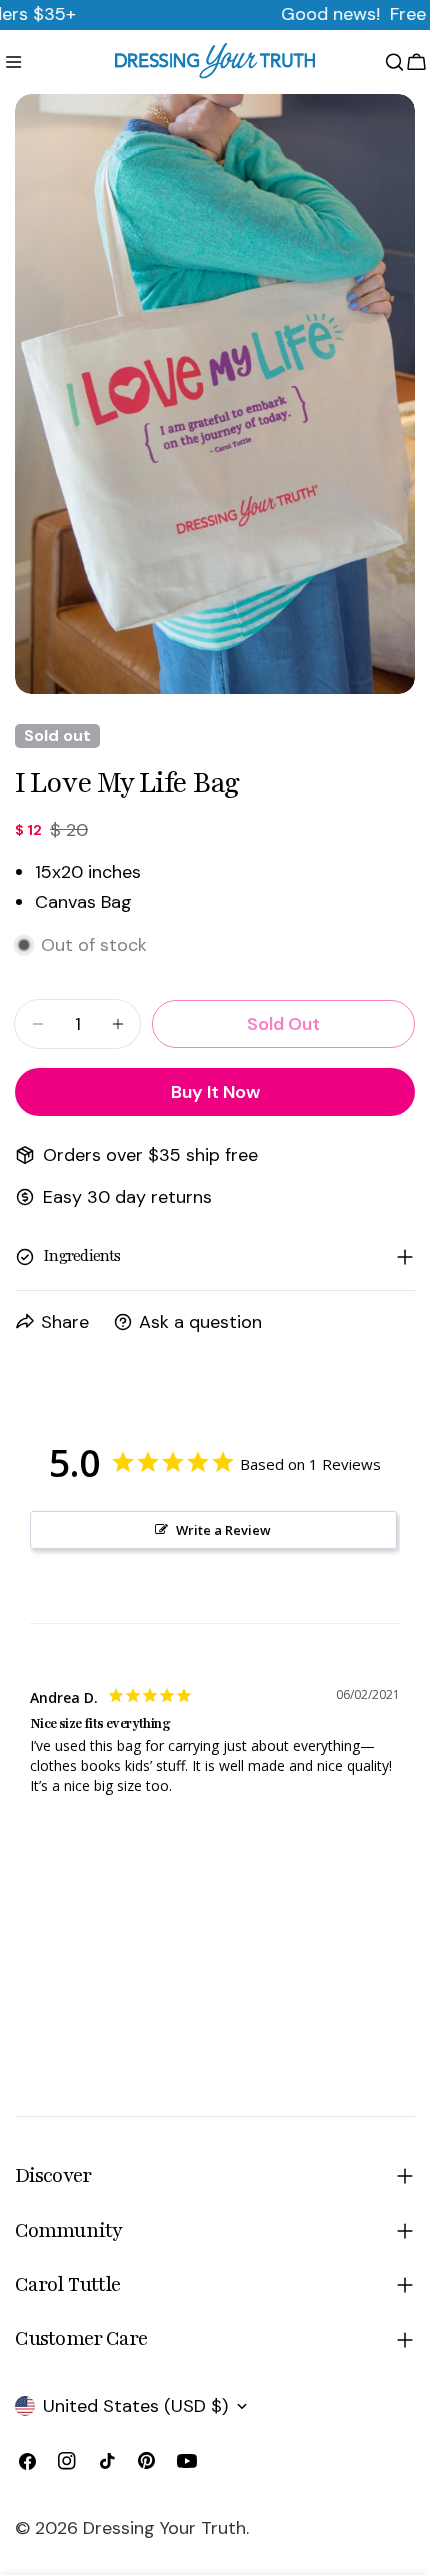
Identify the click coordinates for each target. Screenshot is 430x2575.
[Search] (394, 62)
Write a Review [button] (223, 1530)
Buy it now (215, 1092)
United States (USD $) (135, 2406)
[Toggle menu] (13, 62)
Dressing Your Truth (164, 2528)
